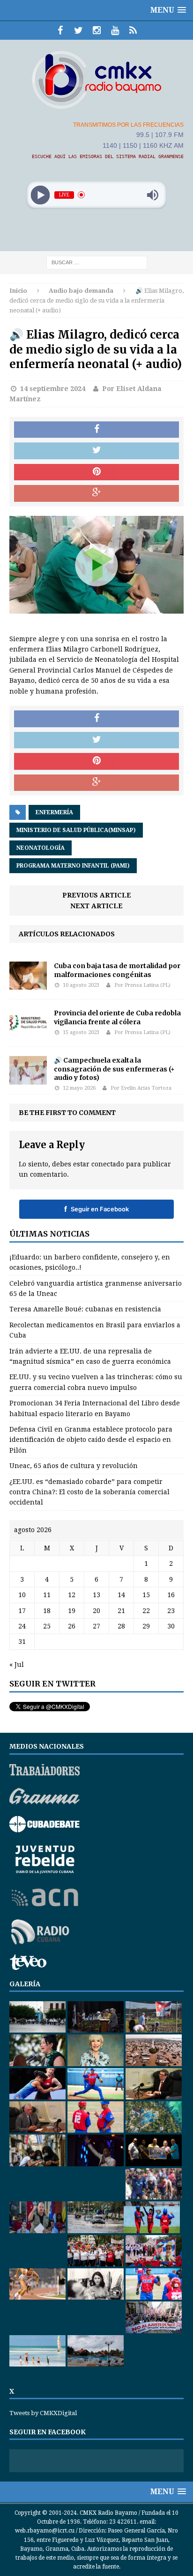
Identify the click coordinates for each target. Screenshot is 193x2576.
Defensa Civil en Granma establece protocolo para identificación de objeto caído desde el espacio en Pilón (91, 1440)
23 (171, 1611)
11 (47, 1595)
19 (72, 1611)
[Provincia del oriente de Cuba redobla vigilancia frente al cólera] (28, 1032)
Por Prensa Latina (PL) (142, 985)
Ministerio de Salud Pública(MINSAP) (76, 830)
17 (22, 1611)
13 (96, 1595)
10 (22, 1595)
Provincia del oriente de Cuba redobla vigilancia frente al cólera (117, 1017)
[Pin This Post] (96, 472)
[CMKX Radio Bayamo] (96, 80)
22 (146, 1611)
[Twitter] (78, 30)
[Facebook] (60, 30)
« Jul (17, 1664)
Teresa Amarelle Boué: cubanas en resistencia (85, 1309)
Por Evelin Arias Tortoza (141, 1088)
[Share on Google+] (96, 493)
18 (47, 1611)
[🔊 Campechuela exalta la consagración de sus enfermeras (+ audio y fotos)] (28, 1079)
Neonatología (41, 848)
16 (171, 1595)
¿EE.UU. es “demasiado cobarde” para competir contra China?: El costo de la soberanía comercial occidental (89, 1492)
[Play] (41, 195)
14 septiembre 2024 (53, 389)
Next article (96, 906)
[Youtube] (115, 30)
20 (96, 1611)
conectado (108, 1164)
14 (121, 1595)
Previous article (97, 895)
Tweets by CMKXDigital (43, 2413)
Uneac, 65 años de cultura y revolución (74, 1466)
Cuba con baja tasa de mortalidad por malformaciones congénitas (117, 970)
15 (146, 1595)
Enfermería (54, 812)
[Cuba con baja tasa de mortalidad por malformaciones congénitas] (28, 984)
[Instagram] (97, 30)
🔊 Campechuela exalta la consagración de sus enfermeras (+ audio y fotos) (114, 1069)
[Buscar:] (97, 262)
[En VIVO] (133, 30)
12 (72, 1595)
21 (121, 1611)
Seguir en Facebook (96, 1209)
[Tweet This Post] (96, 451)
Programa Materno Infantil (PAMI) (73, 866)
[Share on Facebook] (96, 430)
